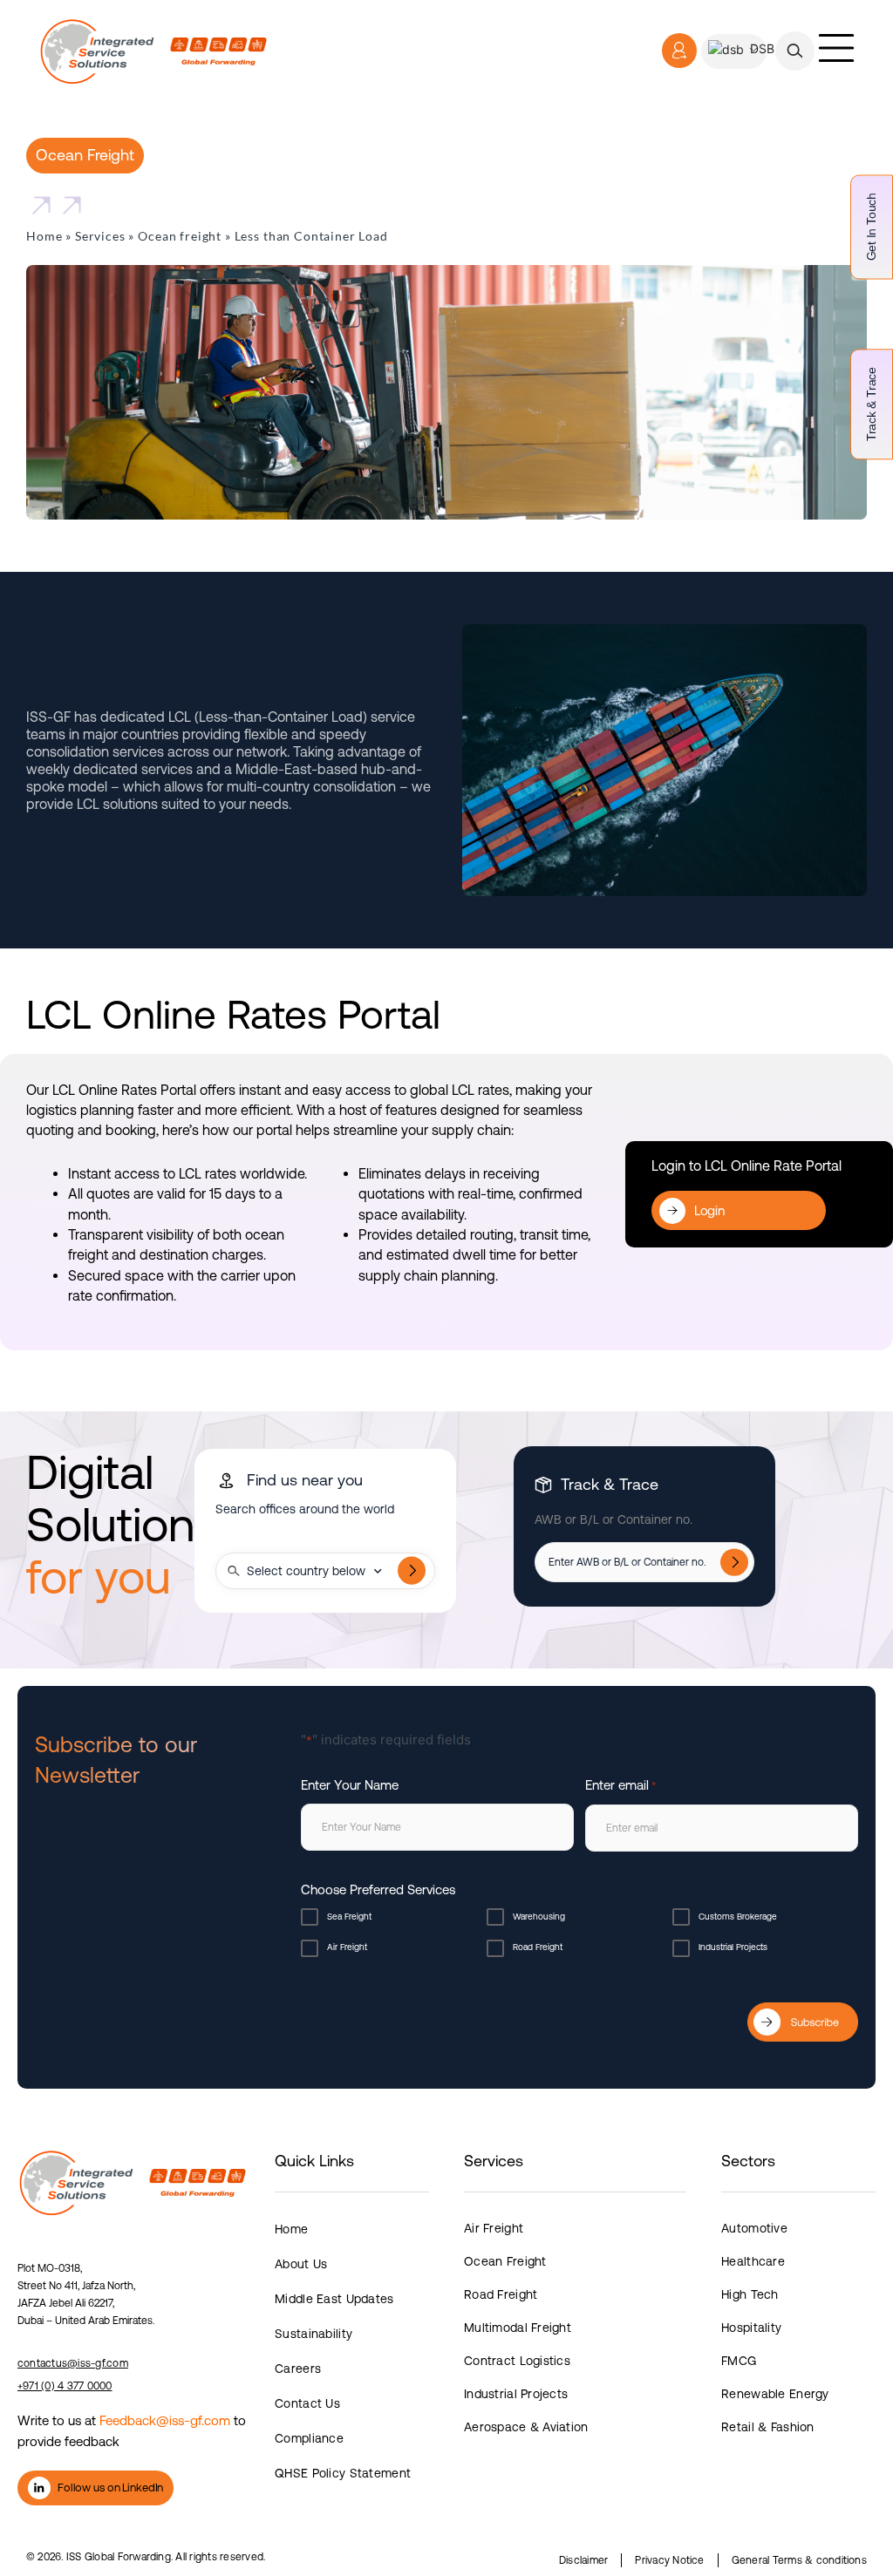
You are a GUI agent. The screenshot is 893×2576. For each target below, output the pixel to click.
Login (709, 1210)
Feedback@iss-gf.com (165, 2420)
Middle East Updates (334, 2299)
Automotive (754, 2228)
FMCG (739, 2361)
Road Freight (538, 1947)
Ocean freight (180, 236)
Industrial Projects (733, 1947)
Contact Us (307, 2403)
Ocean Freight (505, 2261)
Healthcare (753, 2261)
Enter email (621, 1785)
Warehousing (539, 1917)
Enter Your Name (350, 1785)
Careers (298, 2369)
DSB (760, 48)
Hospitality (751, 2328)
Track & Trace (871, 404)
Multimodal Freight (518, 2328)
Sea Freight (349, 1917)
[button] (795, 51)
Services (100, 236)
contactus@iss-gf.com (73, 2363)
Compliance (309, 2438)
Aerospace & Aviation (526, 2427)
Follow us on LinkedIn (110, 2488)
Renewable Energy (775, 2394)
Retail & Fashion (767, 2427)
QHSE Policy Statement (343, 2473)
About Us (301, 2264)
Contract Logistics (517, 2361)
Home (44, 236)
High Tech (750, 2294)
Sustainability (314, 2334)
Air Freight (347, 1947)
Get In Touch (871, 227)
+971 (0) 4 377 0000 (65, 2386)
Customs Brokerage (738, 1917)
